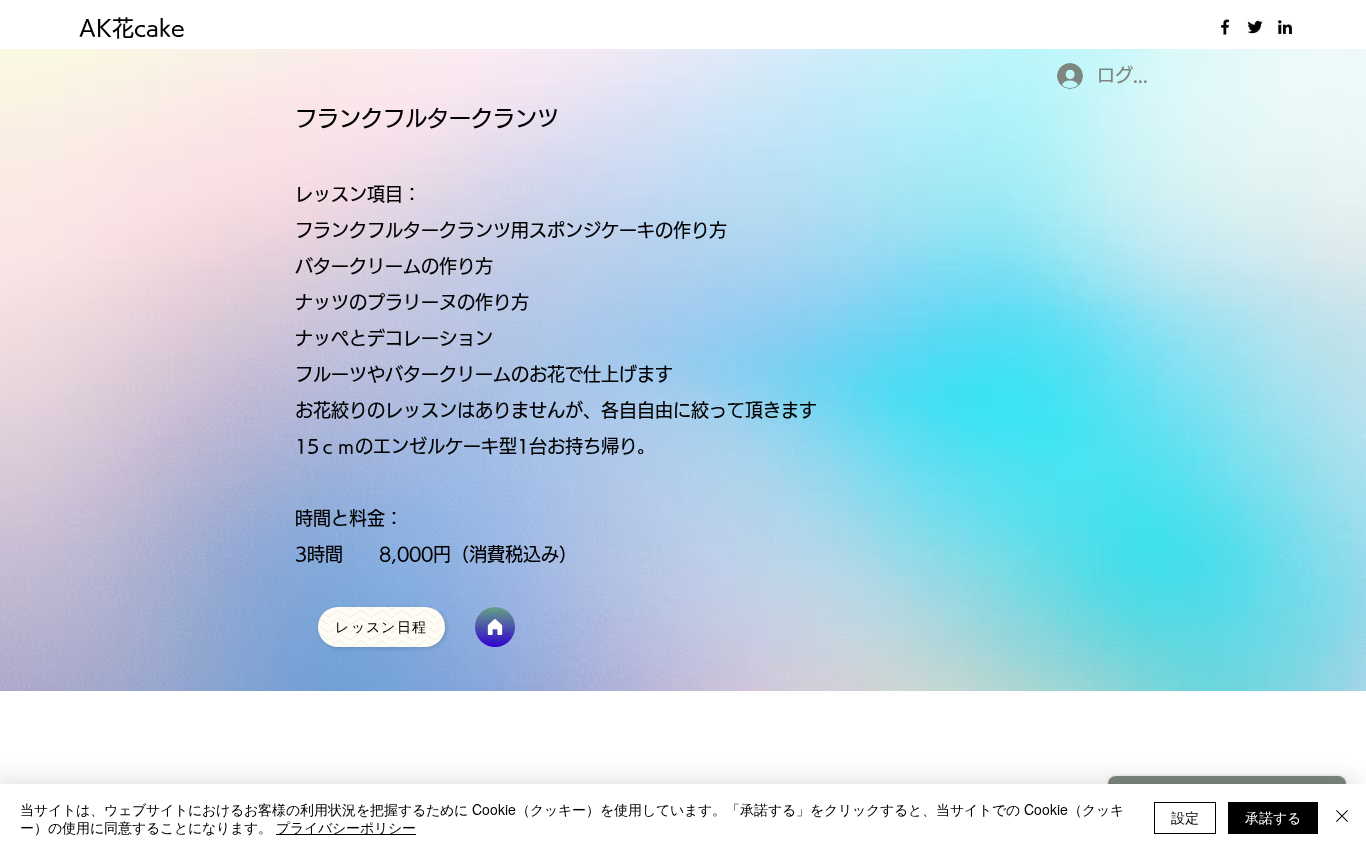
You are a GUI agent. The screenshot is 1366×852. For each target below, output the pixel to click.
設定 (1185, 817)
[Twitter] (1255, 27)
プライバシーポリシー (346, 827)
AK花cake (131, 28)
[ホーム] (495, 627)
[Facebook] (1225, 27)
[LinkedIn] (1285, 27)
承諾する (1273, 817)
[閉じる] (1342, 818)
